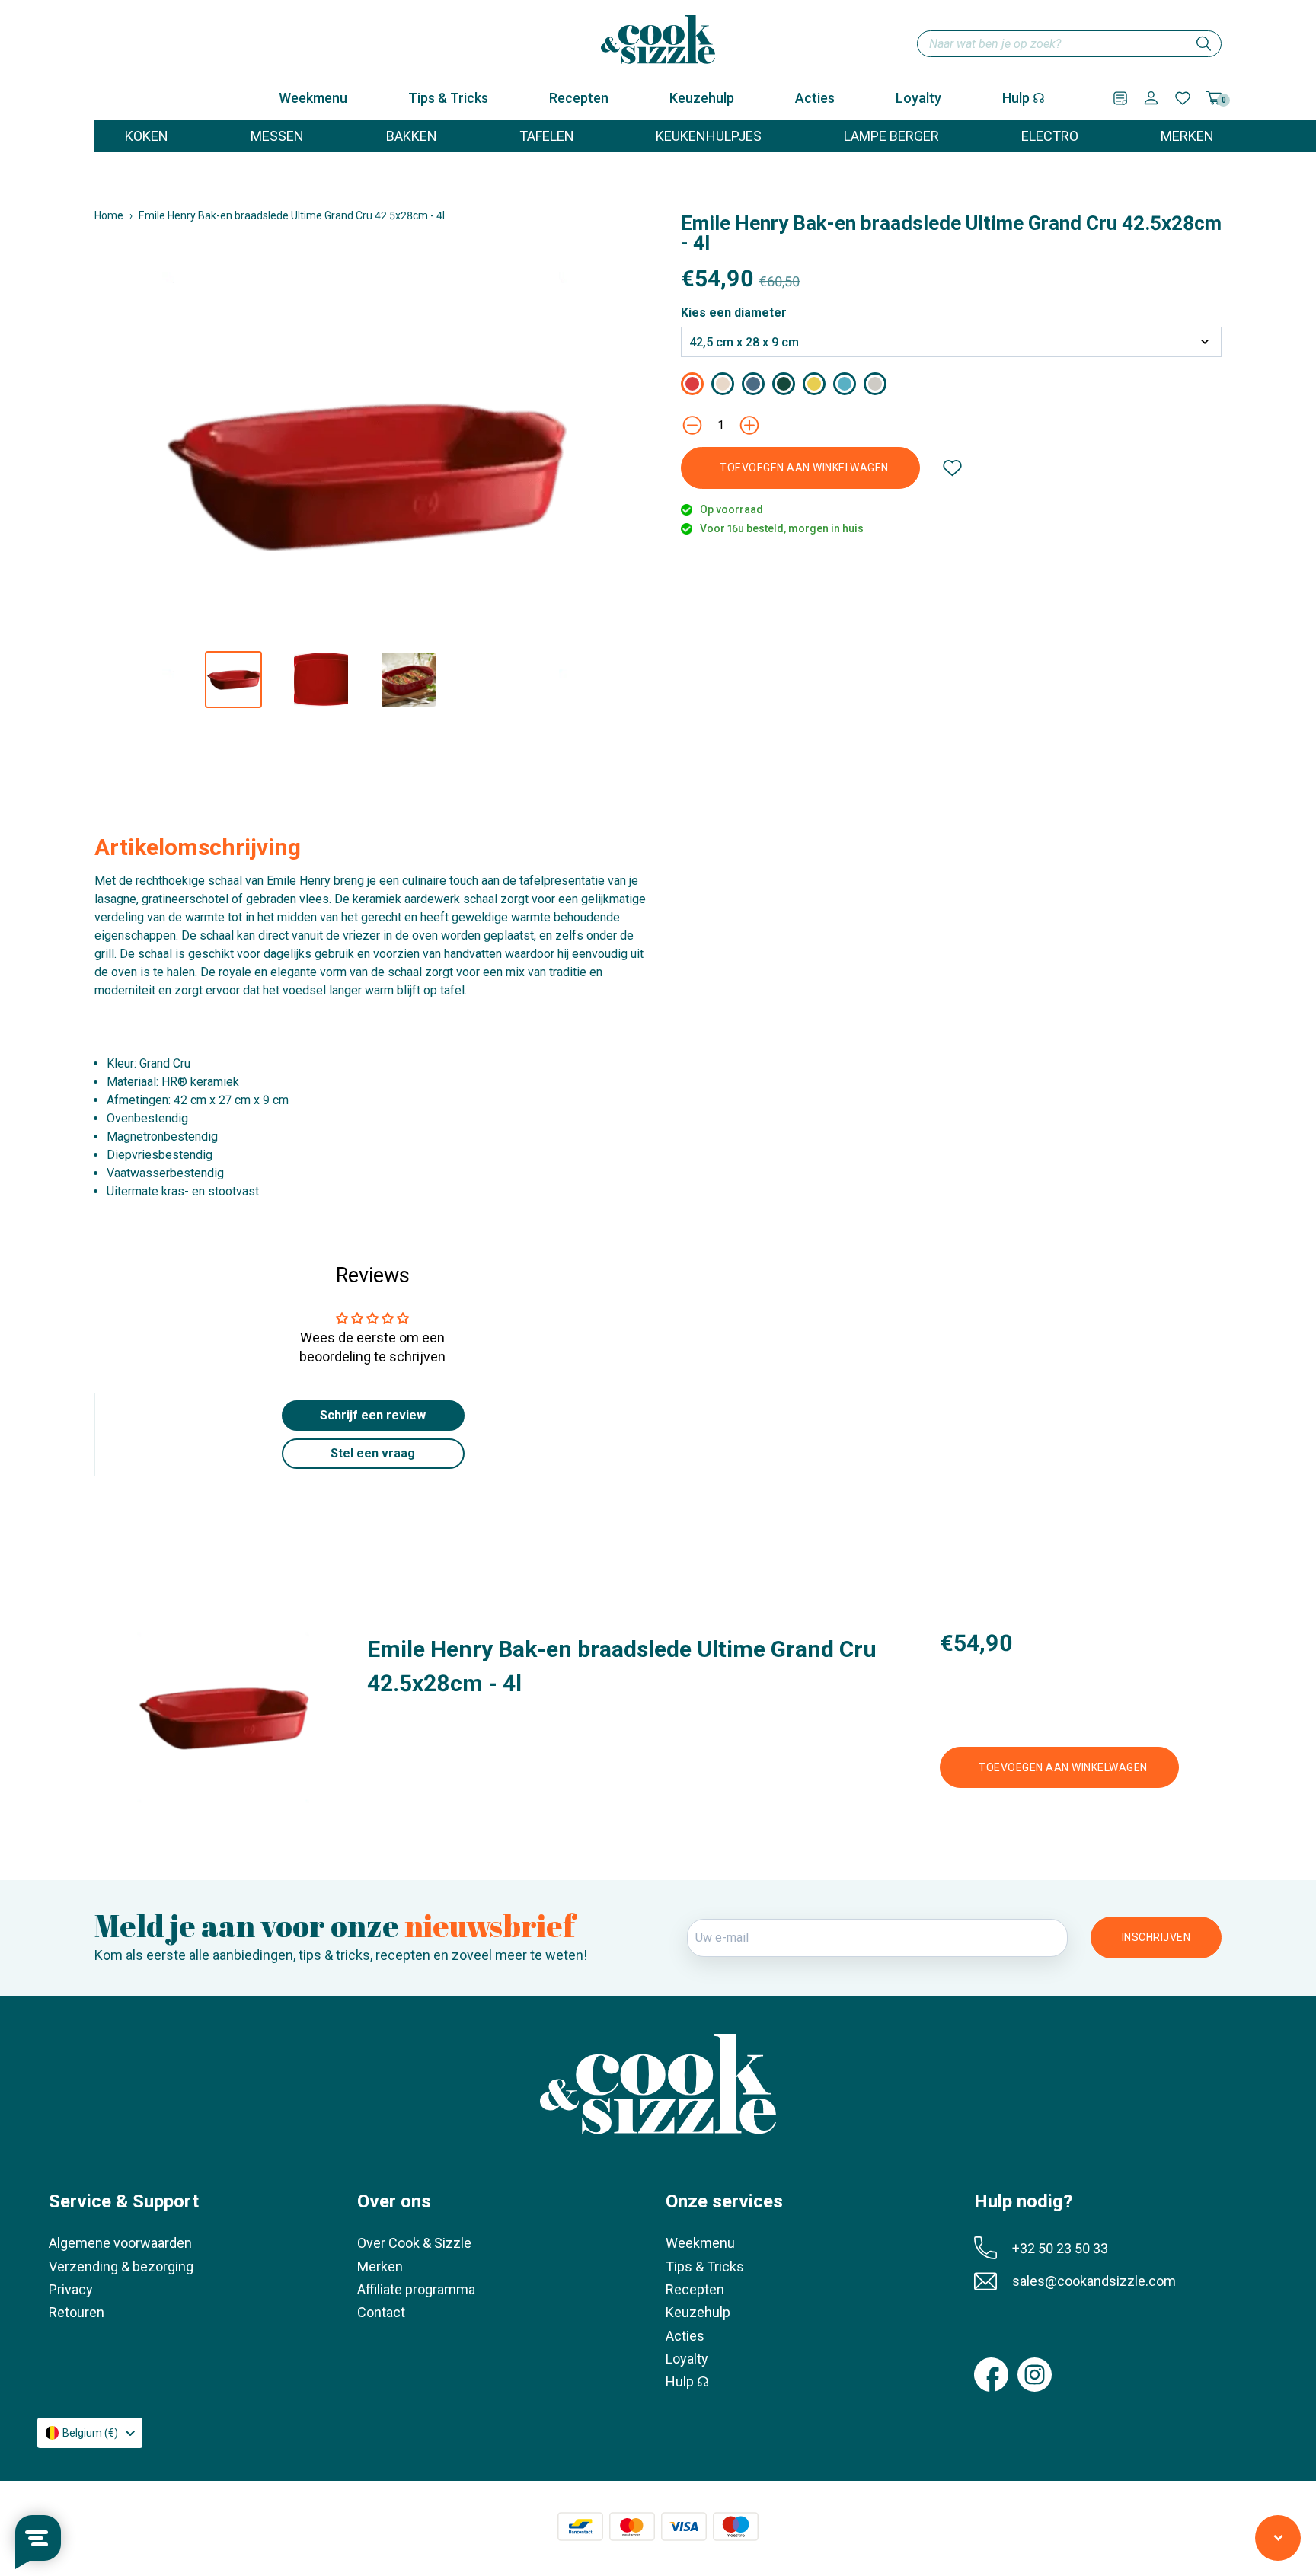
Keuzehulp (702, 98)
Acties (815, 98)
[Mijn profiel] (1151, 98)
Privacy (71, 2289)
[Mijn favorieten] (1183, 98)
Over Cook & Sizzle (414, 2243)
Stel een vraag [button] (373, 1453)
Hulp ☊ (1024, 98)
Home (109, 215)
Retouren (77, 2312)
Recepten (579, 98)
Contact (381, 2312)
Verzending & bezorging (121, 2266)
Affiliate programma (416, 2289)
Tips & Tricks (448, 98)
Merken (380, 2266)
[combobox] (1069, 44)
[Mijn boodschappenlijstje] (1120, 98)
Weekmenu (313, 98)
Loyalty (918, 98)
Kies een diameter (734, 313)
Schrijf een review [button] (373, 1415)
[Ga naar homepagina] (658, 40)
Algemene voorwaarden (120, 2243)
